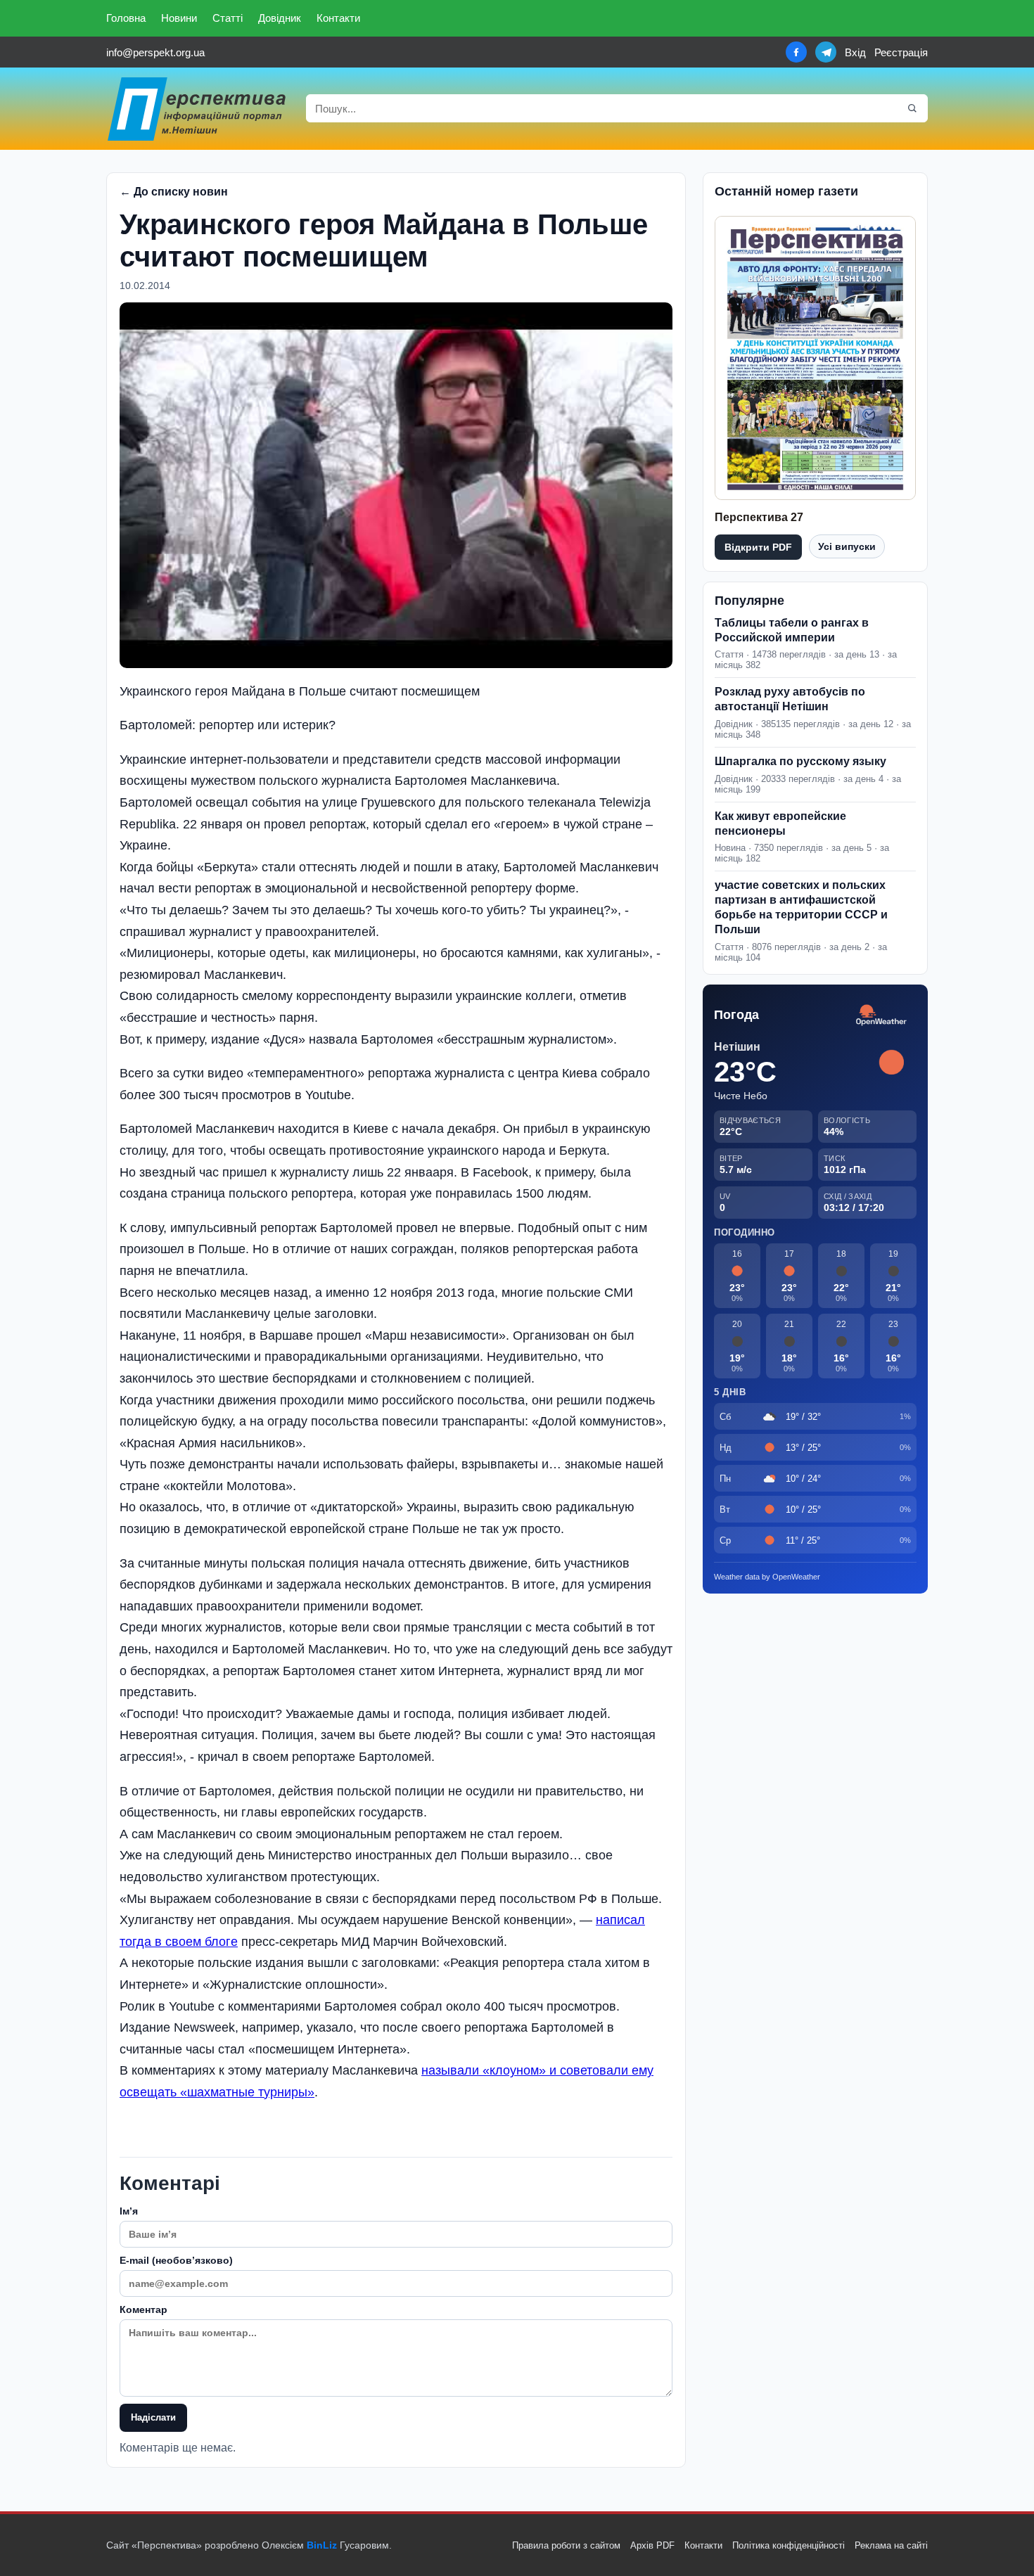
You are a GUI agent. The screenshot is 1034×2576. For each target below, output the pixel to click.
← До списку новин (174, 192)
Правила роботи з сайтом (566, 2545)
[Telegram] (826, 52)
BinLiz (322, 2545)
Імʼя (129, 2211)
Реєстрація (901, 52)
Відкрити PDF (758, 547)
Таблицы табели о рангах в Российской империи (792, 630)
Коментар (143, 2309)
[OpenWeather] (881, 1016)
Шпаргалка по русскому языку (800, 761)
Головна (126, 18)
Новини (179, 18)
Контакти (338, 18)
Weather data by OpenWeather (767, 1577)
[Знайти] (912, 108)
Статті (228, 18)
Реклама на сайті (891, 2545)
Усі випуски (847, 546)
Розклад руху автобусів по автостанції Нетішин (790, 699)
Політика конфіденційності (789, 2545)
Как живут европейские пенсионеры (780, 824)
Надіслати (153, 2417)
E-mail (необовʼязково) (176, 2260)
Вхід (855, 52)
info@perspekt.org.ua (155, 52)
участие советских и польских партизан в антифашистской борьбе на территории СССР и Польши (801, 907)
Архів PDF (652, 2545)
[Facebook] (796, 52)
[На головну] (198, 109)
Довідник (280, 18)
